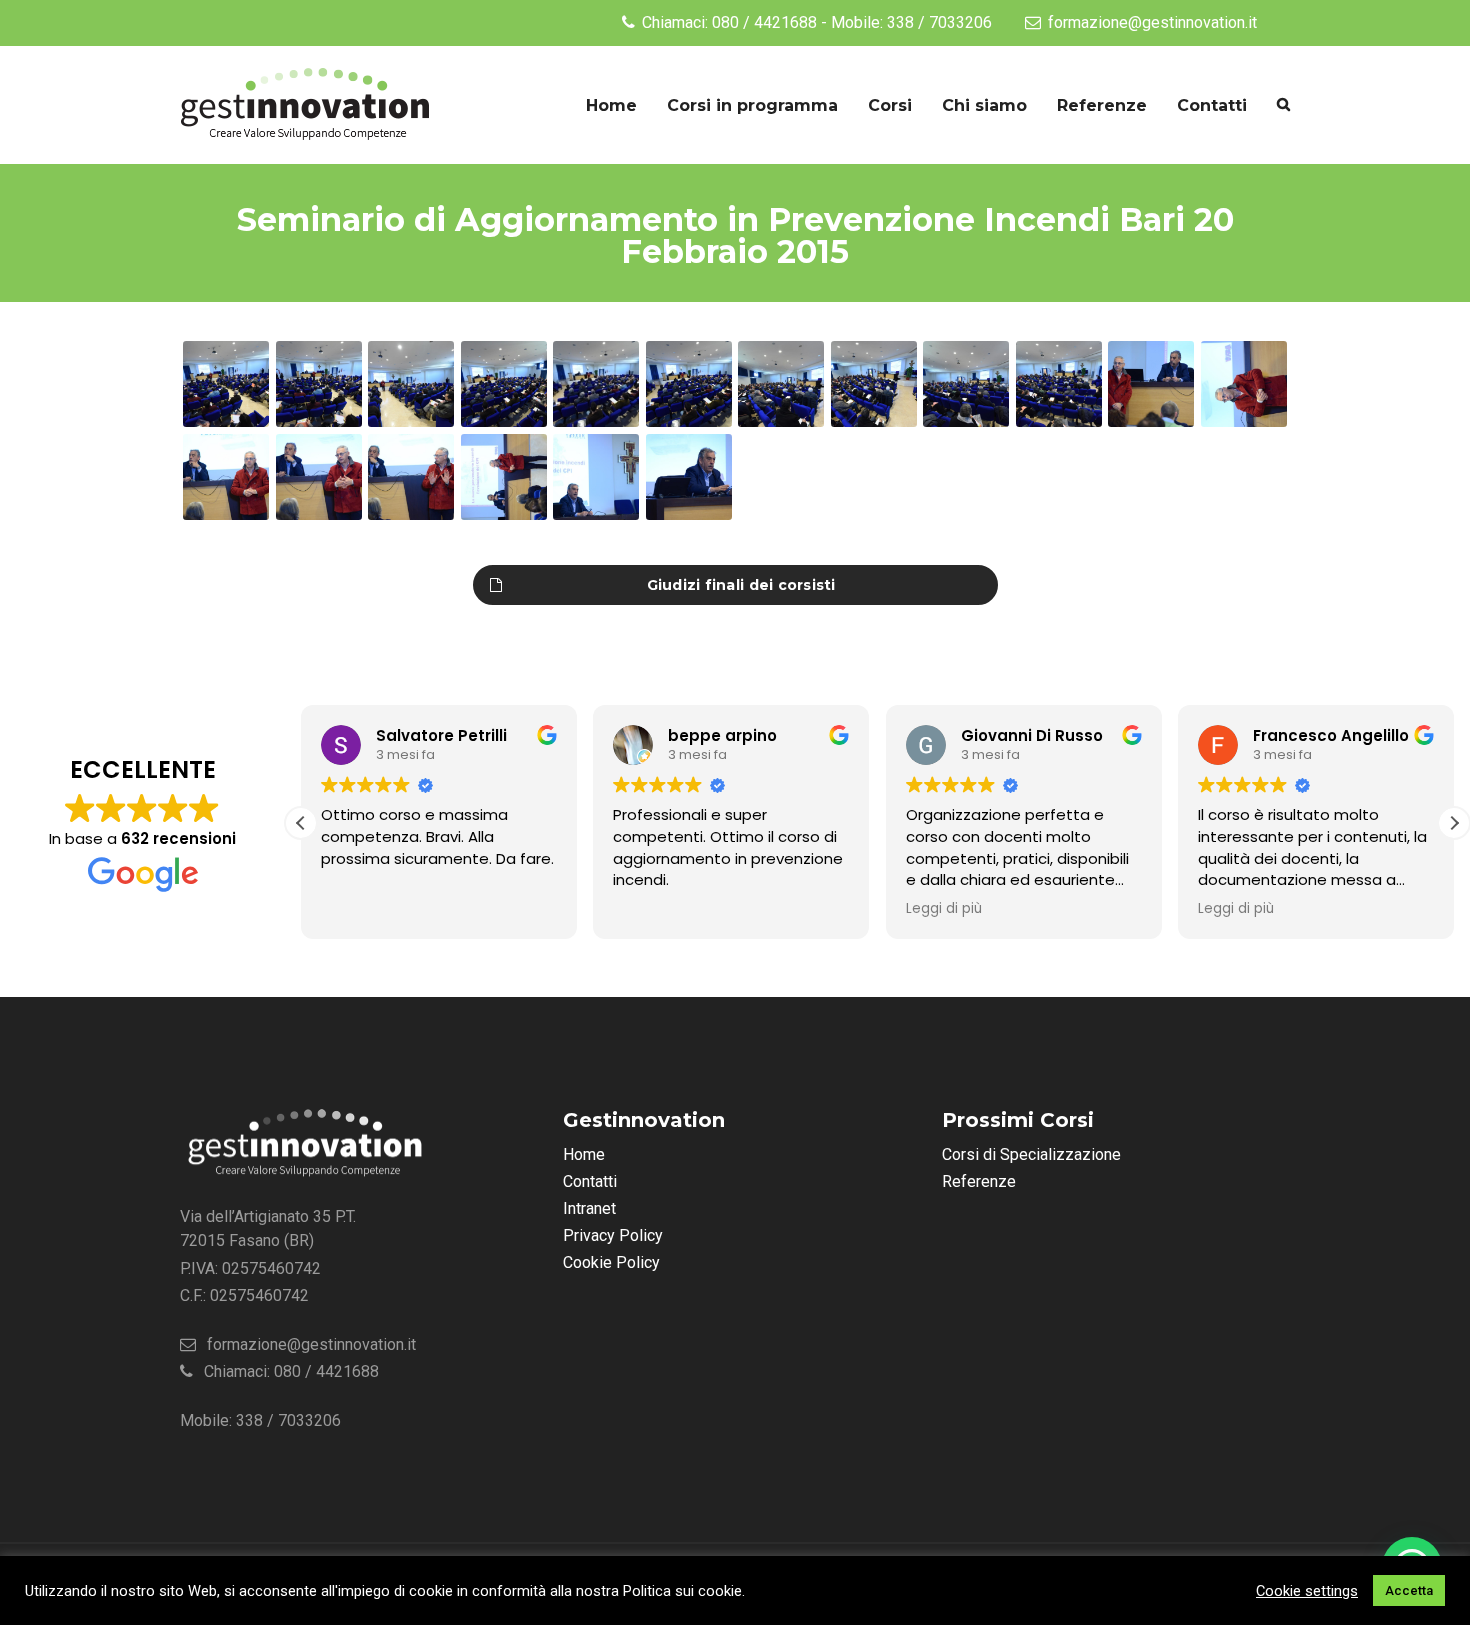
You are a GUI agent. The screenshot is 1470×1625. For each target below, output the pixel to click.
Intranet (589, 1208)
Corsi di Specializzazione (1031, 1154)
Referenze (1102, 105)
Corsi (890, 105)
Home (611, 105)
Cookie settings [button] (1307, 1591)
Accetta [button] (1409, 1590)
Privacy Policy (613, 1235)
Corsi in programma (752, 105)
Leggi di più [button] (944, 909)
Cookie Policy (611, 1262)
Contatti (1212, 105)
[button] (1454, 823)
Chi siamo (984, 105)
